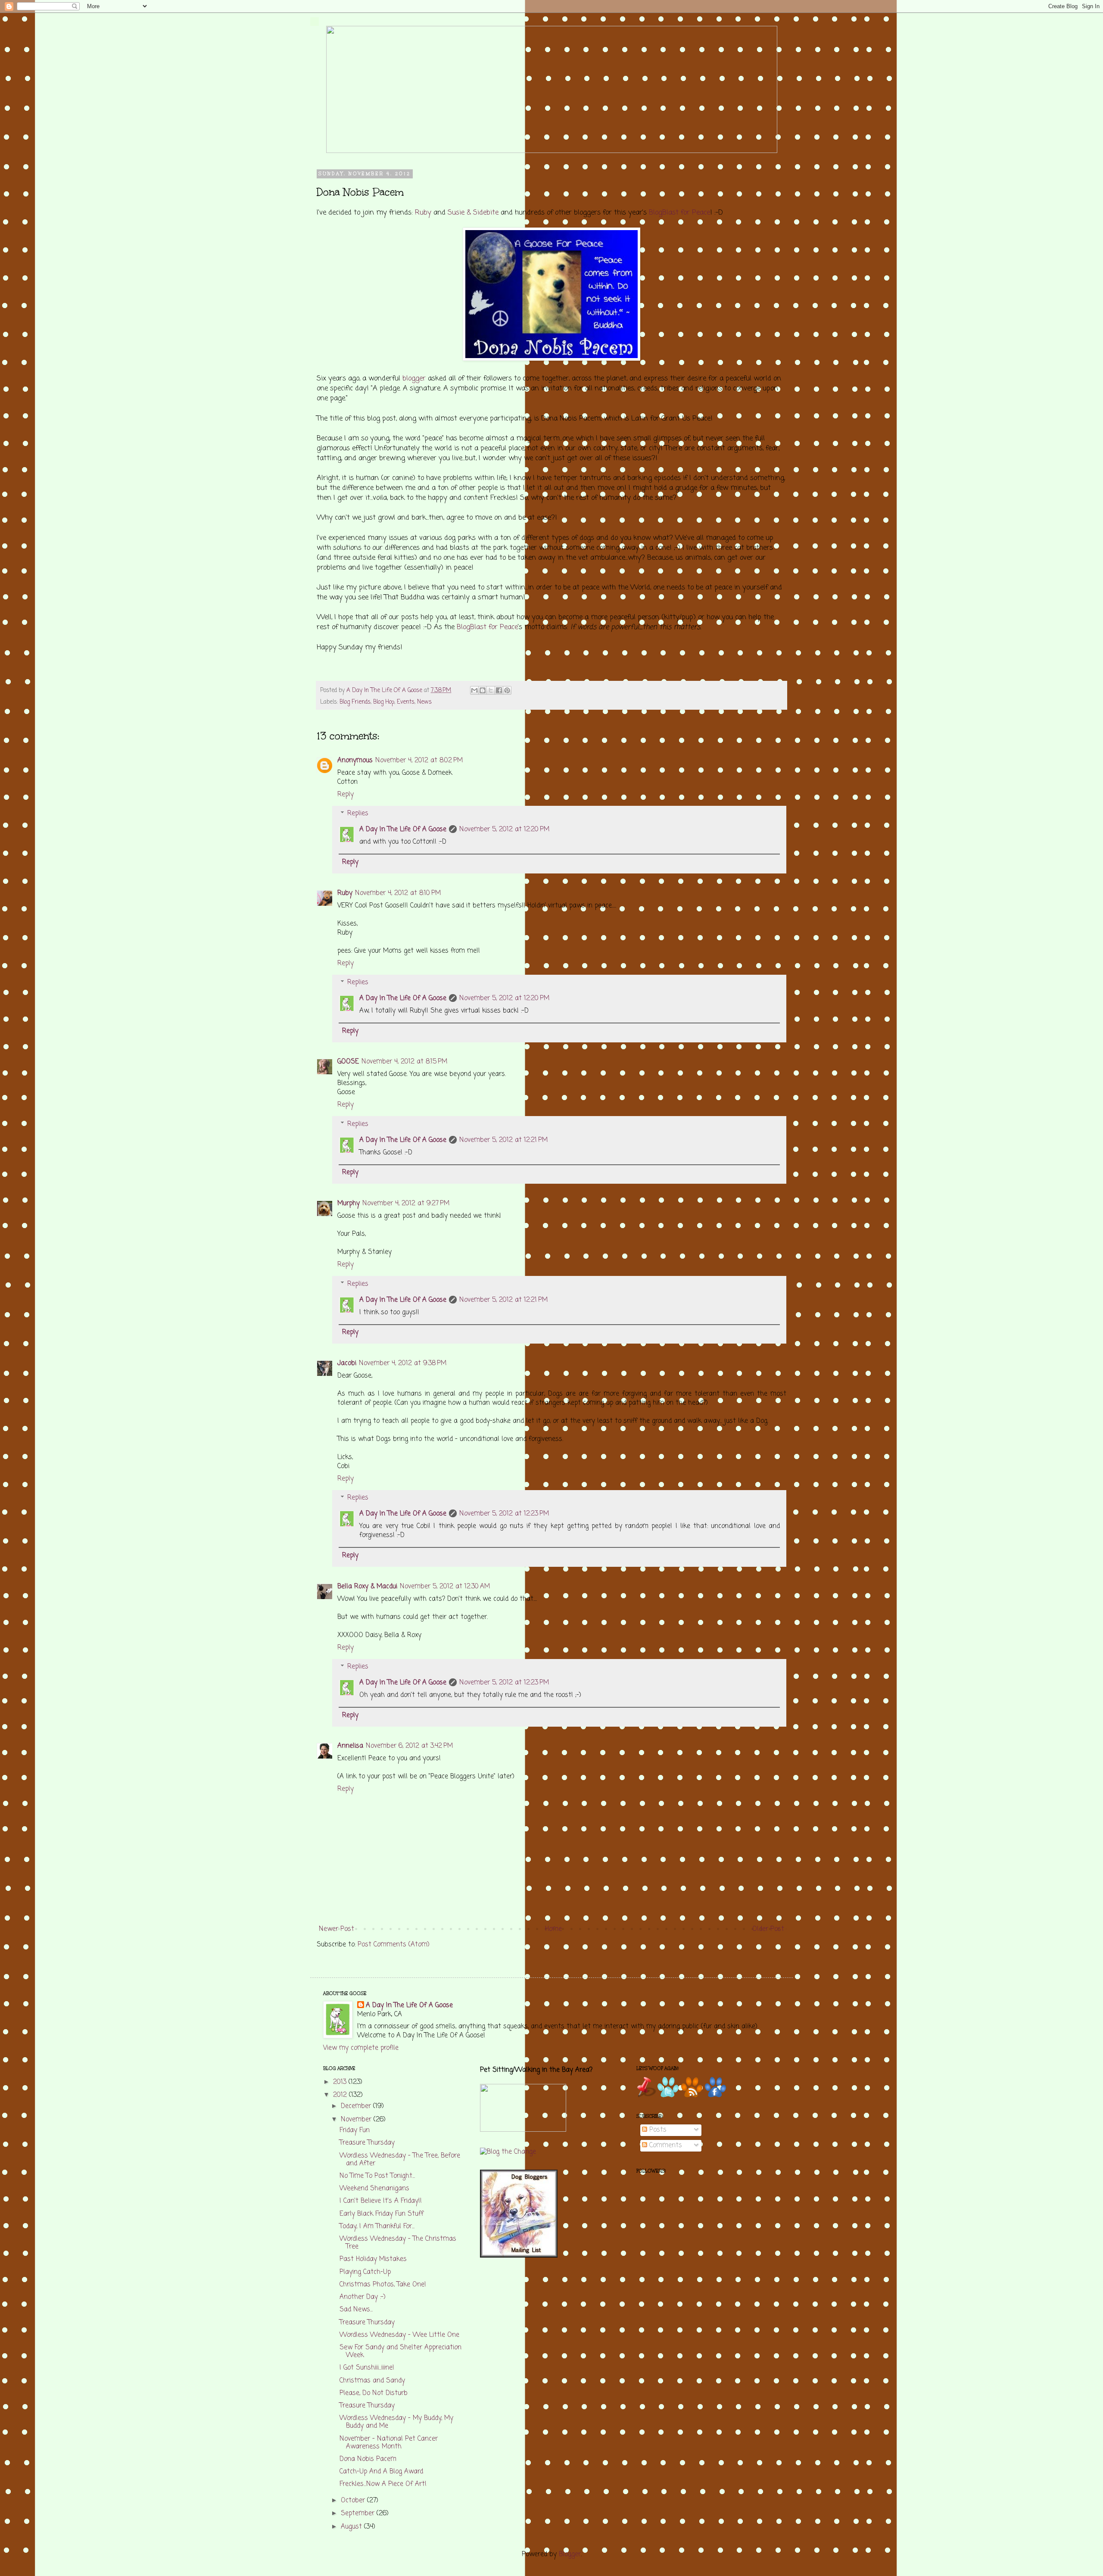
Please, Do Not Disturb (374, 2393)
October (354, 2501)
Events (406, 702)
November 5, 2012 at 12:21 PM (503, 1140)
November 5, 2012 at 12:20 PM (504, 830)
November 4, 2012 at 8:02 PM (419, 761)
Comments (665, 2146)
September (359, 2514)
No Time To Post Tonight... (377, 2176)
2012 (341, 2095)
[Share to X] (491, 690)
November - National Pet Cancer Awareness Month (389, 2443)
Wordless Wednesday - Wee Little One (399, 2335)
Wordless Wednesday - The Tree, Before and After (400, 2160)
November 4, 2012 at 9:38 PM (403, 1363)
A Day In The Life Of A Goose (403, 830)
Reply (346, 795)
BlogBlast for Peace (679, 213)
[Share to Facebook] (499, 690)
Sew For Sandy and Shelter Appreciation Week (400, 2351)
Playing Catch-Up (365, 2272)
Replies (358, 814)
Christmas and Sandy (372, 2381)
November (357, 2120)
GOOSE (348, 1062)
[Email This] (474, 690)
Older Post (768, 1929)
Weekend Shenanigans (374, 2189)
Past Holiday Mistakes (373, 2259)
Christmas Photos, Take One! (383, 2285)
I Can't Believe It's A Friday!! (381, 2201)
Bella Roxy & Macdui (367, 1587)
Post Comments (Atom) (394, 1945)
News (424, 702)
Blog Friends (355, 702)
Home (553, 1929)
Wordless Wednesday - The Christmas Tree (398, 2243)
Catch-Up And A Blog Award (381, 2472)
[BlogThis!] (483, 690)
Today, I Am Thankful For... (377, 2227)
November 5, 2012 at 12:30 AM (445, 1587)
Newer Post (337, 1929)
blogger (414, 379)
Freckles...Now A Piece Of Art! (383, 2484)
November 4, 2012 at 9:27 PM (406, 1204)
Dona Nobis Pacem (368, 2459)
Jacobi (347, 1363)
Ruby (423, 213)
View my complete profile (361, 2048)
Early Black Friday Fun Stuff (382, 2214)
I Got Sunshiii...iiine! (367, 2368)
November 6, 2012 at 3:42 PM (409, 1746)
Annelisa (350, 1746)
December (357, 2106)
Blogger (570, 2554)
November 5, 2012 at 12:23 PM (504, 1514)
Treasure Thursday (367, 2143)
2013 (341, 2082)
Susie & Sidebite (473, 213)
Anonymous (355, 761)
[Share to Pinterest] (507, 690)
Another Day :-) (363, 2297)
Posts (657, 2130)
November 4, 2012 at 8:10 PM (398, 893)
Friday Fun (355, 2130)
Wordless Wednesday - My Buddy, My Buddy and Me (396, 2422)
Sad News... (356, 2310)
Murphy (349, 1204)
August (352, 2527)
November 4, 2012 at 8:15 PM (404, 1062)
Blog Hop (384, 702)
